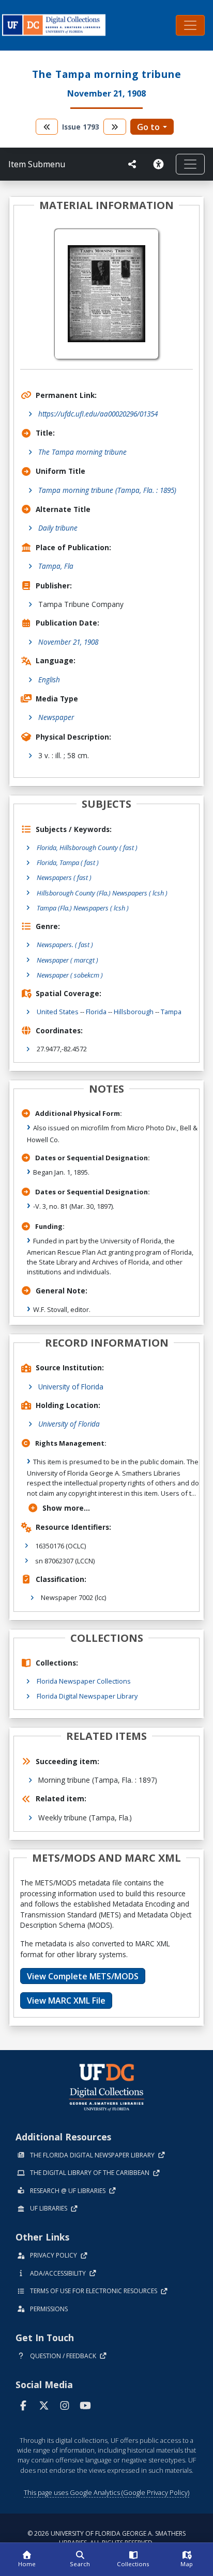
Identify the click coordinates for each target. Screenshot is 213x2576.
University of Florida (71, 1387)
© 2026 (106, 2538)
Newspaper (56, 717)
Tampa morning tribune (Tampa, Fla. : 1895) (107, 490)
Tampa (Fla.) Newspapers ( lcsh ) (83, 908)
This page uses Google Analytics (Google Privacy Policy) (106, 2492)
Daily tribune (58, 528)
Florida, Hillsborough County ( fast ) (87, 847)
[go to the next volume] (115, 127)
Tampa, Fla (56, 566)
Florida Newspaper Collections (84, 1681)
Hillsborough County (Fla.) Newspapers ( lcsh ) (102, 893)
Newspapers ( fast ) (64, 877)
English (49, 679)
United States (58, 1012)
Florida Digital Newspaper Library (87, 1696)
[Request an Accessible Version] (160, 164)
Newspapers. (65, 945)
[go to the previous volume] (47, 127)
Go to (148, 127)
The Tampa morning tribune (82, 452)
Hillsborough (134, 1012)
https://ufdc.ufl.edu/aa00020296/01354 (98, 414)
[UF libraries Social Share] (132, 164)
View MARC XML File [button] (66, 2001)
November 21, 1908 (68, 642)
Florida (96, 1012)
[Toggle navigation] (190, 25)
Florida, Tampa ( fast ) (68, 862)
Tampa (171, 1012)
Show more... (66, 1508)
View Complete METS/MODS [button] (83, 1976)
